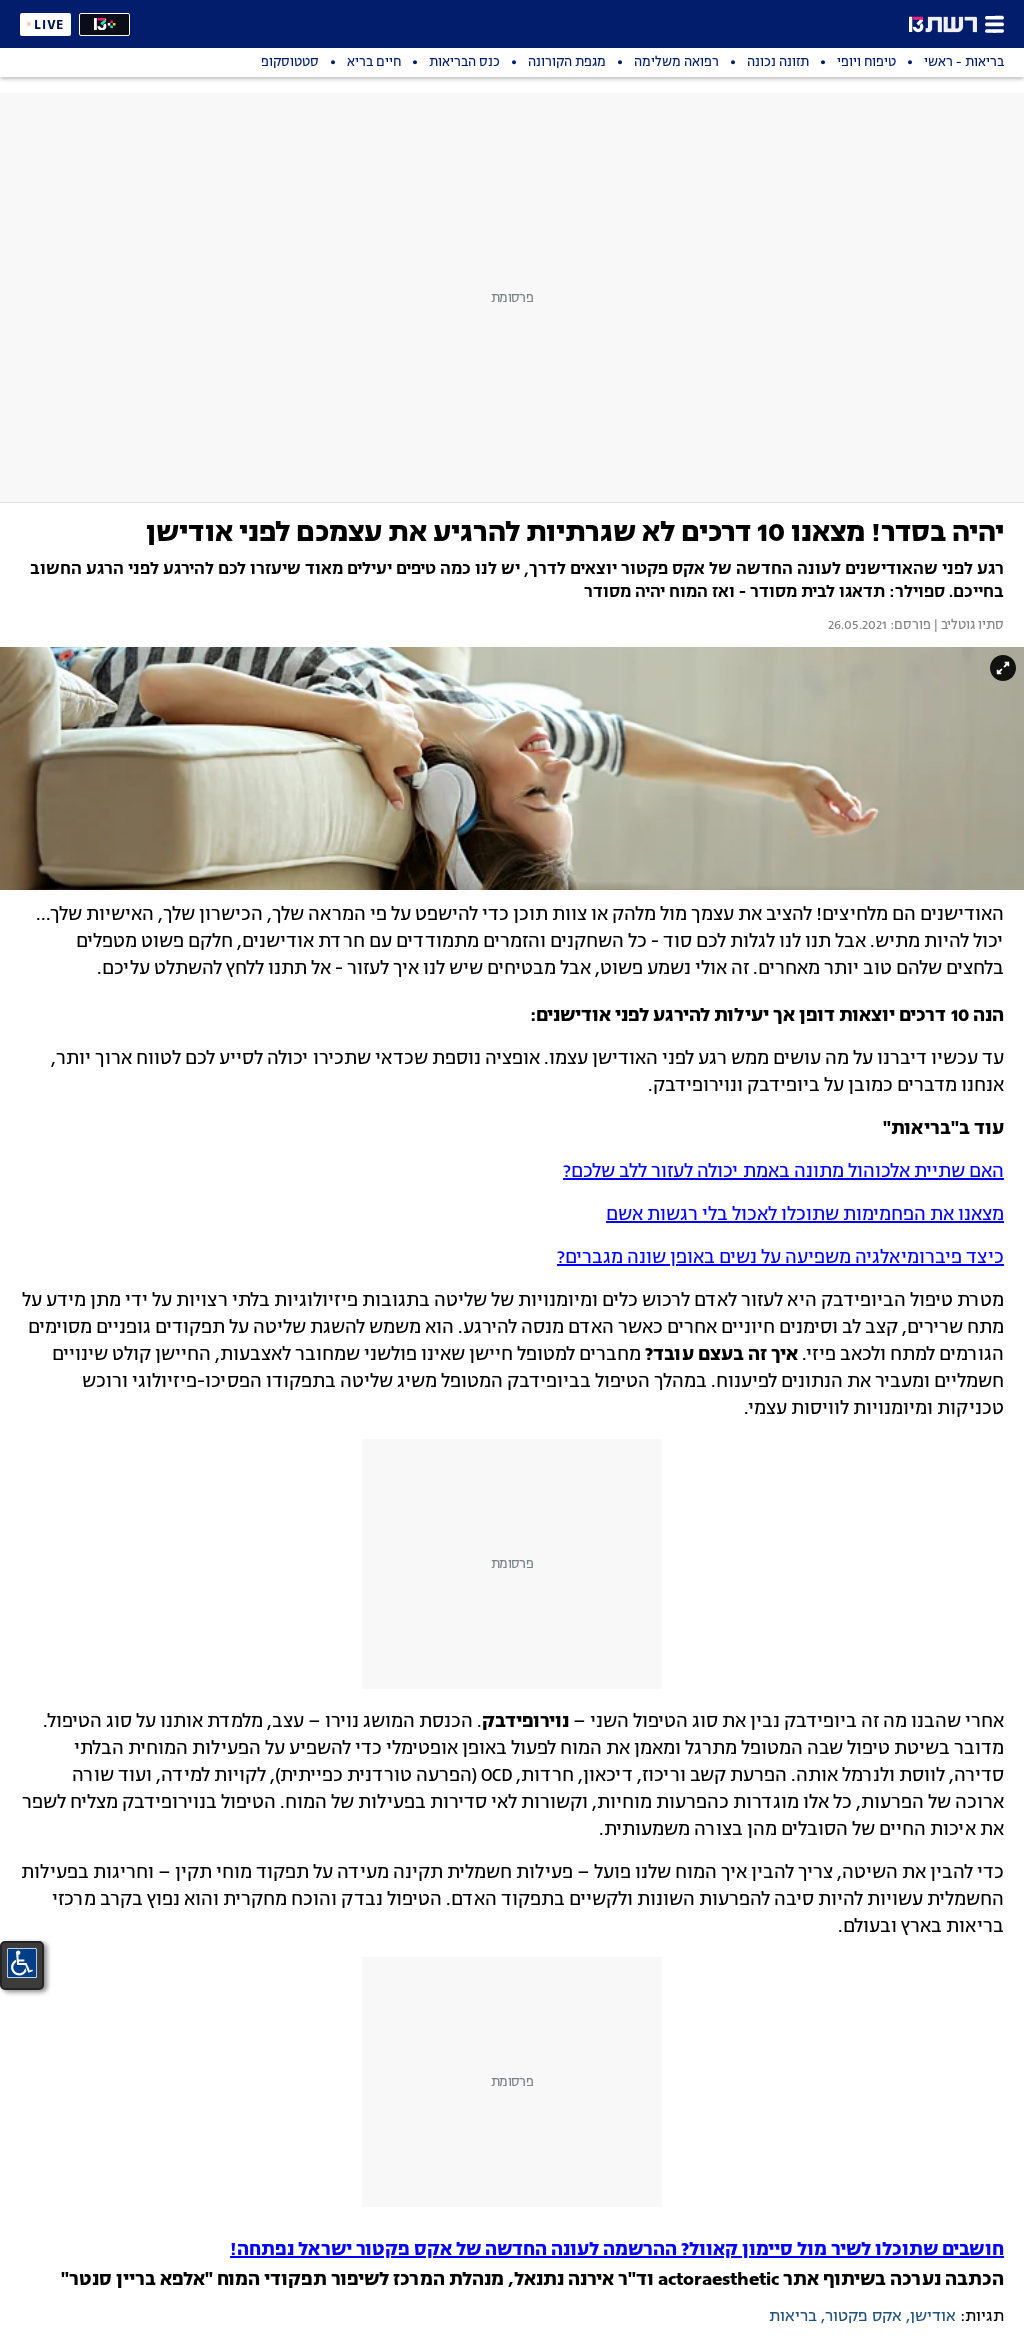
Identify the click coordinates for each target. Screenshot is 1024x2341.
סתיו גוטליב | (967, 626)
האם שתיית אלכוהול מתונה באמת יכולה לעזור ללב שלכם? (783, 1172)
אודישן (933, 2317)
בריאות (793, 2317)
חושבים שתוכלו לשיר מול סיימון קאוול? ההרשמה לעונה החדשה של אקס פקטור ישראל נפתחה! (617, 2250)
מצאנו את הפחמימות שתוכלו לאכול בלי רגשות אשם (805, 1215)
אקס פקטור (863, 2317)
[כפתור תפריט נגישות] (22, 1963)
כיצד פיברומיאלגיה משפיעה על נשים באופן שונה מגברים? (780, 1258)
